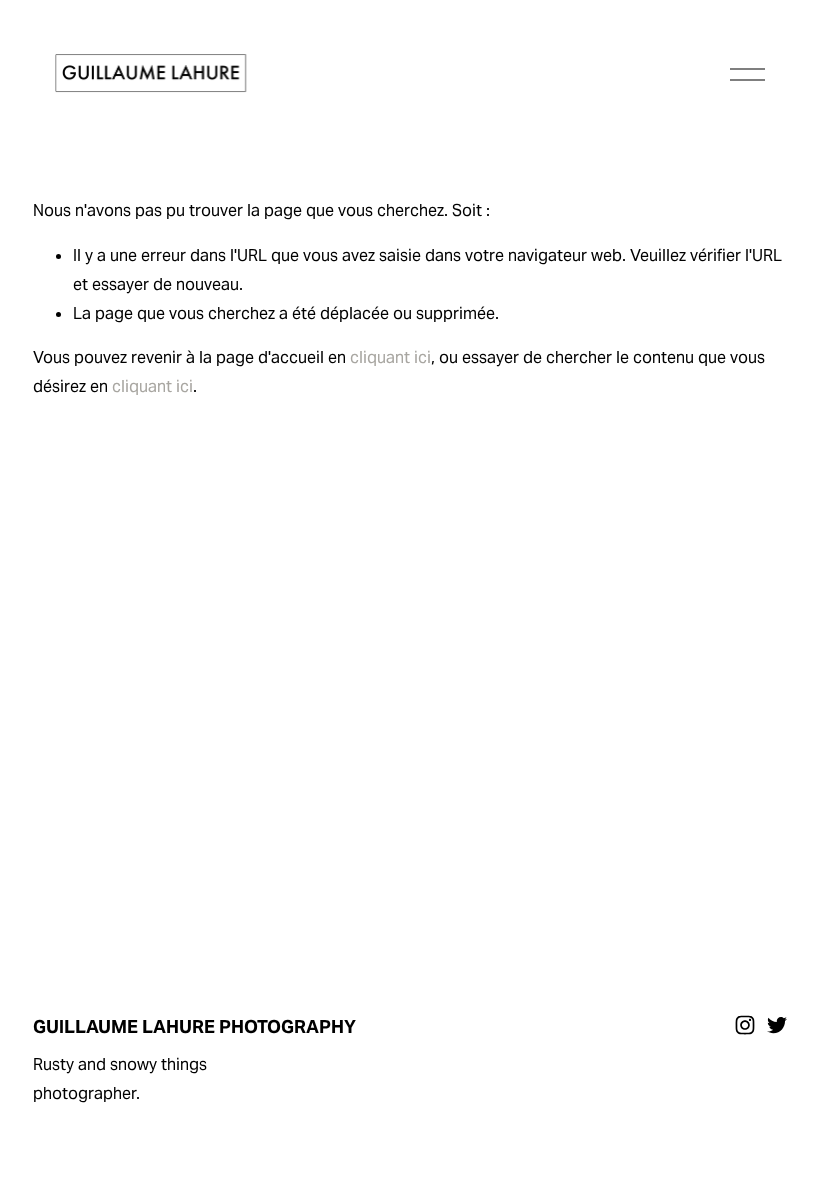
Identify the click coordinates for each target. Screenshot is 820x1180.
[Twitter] (777, 1025)
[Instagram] (745, 1025)
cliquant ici (390, 357)
